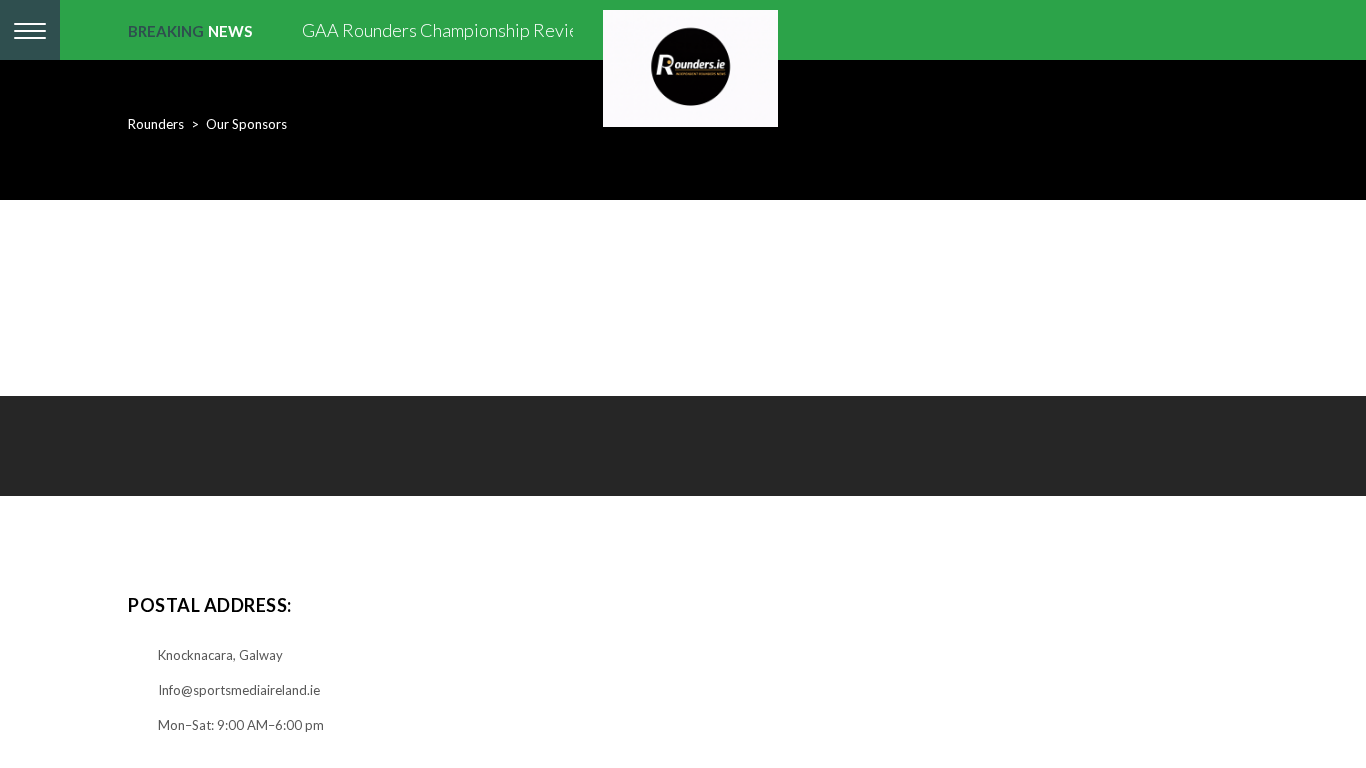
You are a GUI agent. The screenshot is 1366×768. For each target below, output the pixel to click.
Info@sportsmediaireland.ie (239, 690)
